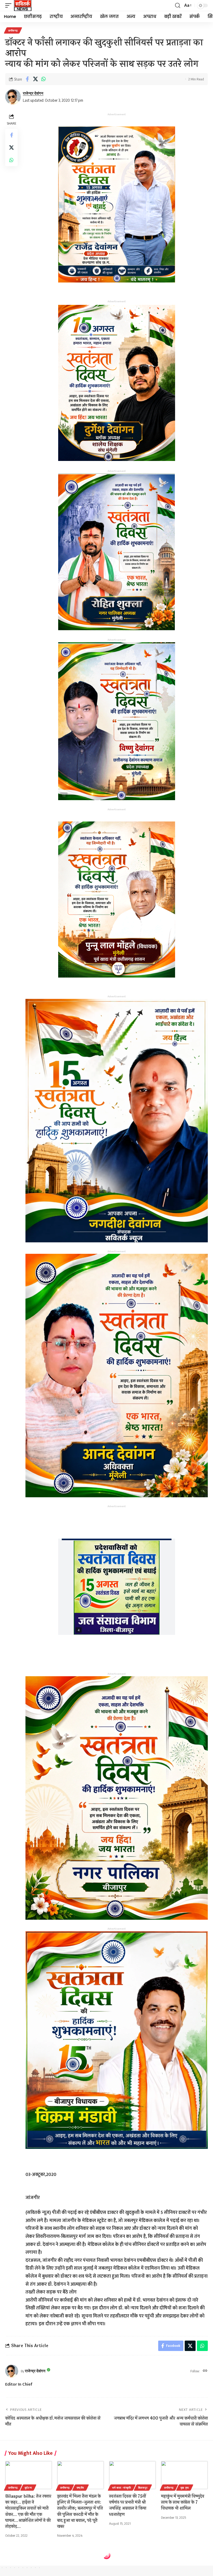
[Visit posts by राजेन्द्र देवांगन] (13, 97)
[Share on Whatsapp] (43, 79)
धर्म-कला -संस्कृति (122, 2488)
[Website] (205, 2371)
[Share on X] (35, 79)
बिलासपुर (143, 2488)
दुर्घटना (28, 2488)
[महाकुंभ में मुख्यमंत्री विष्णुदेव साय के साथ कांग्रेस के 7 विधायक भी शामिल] (184, 2475)
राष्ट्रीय (81, 2488)
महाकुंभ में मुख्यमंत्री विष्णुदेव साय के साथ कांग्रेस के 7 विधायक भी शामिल (183, 2502)
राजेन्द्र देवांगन (33, 93)
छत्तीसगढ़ (13, 30)
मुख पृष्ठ (185, 2488)
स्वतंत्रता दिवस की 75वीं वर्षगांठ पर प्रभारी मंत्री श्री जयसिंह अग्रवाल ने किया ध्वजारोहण (128, 2505)
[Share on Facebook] (27, 79)
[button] (10, 5)
